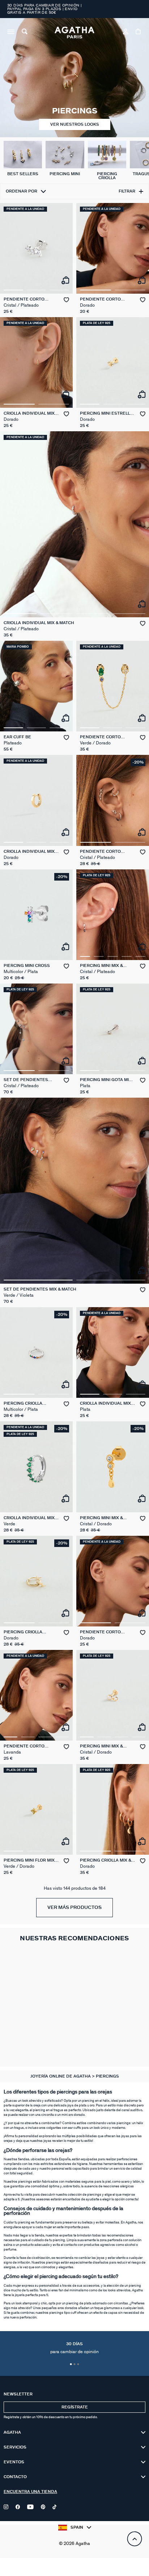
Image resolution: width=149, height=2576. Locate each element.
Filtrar (127, 191)
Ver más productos (74, 1908)
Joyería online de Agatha (61, 2076)
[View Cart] (139, 33)
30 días (74, 2348)
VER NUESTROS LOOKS (75, 124)
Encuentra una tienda (30, 2492)
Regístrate (75, 2407)
